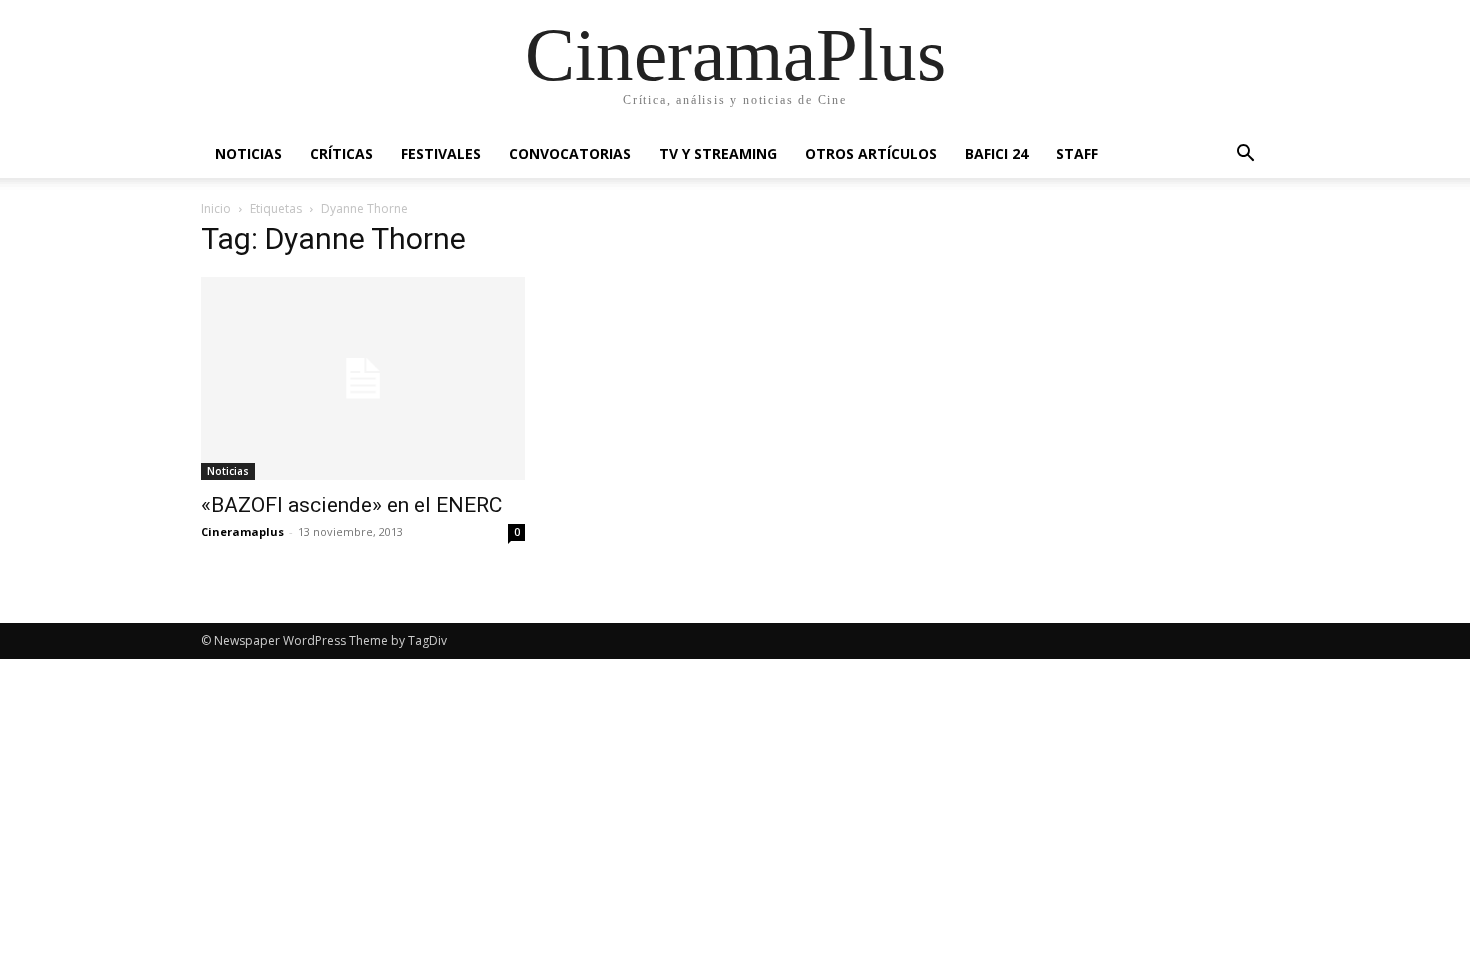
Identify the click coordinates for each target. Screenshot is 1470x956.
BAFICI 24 (996, 153)
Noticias (248, 153)
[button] (1245, 155)
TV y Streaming (718, 153)
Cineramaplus (242, 531)
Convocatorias (570, 153)
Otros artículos (871, 153)
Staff (1077, 153)
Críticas (341, 153)
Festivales (441, 153)
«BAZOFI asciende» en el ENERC (351, 505)
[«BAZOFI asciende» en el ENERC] (363, 378)
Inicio (216, 208)
